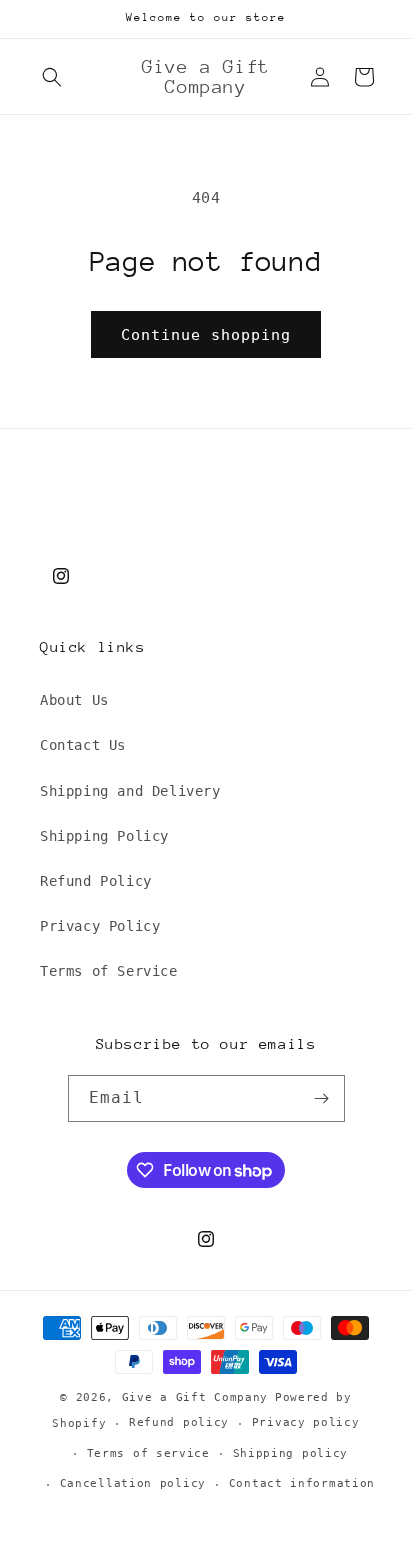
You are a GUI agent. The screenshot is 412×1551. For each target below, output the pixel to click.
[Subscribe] (322, 1098)
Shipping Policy (104, 836)
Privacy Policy (100, 926)
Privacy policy (306, 1422)
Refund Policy (96, 881)
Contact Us (83, 745)
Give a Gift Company (195, 1397)
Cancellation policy (133, 1483)
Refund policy (179, 1422)
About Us (74, 700)
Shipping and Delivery (130, 791)
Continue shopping (206, 335)
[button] (52, 77)
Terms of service (148, 1453)
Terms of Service (109, 971)
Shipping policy (291, 1453)
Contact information (302, 1483)
